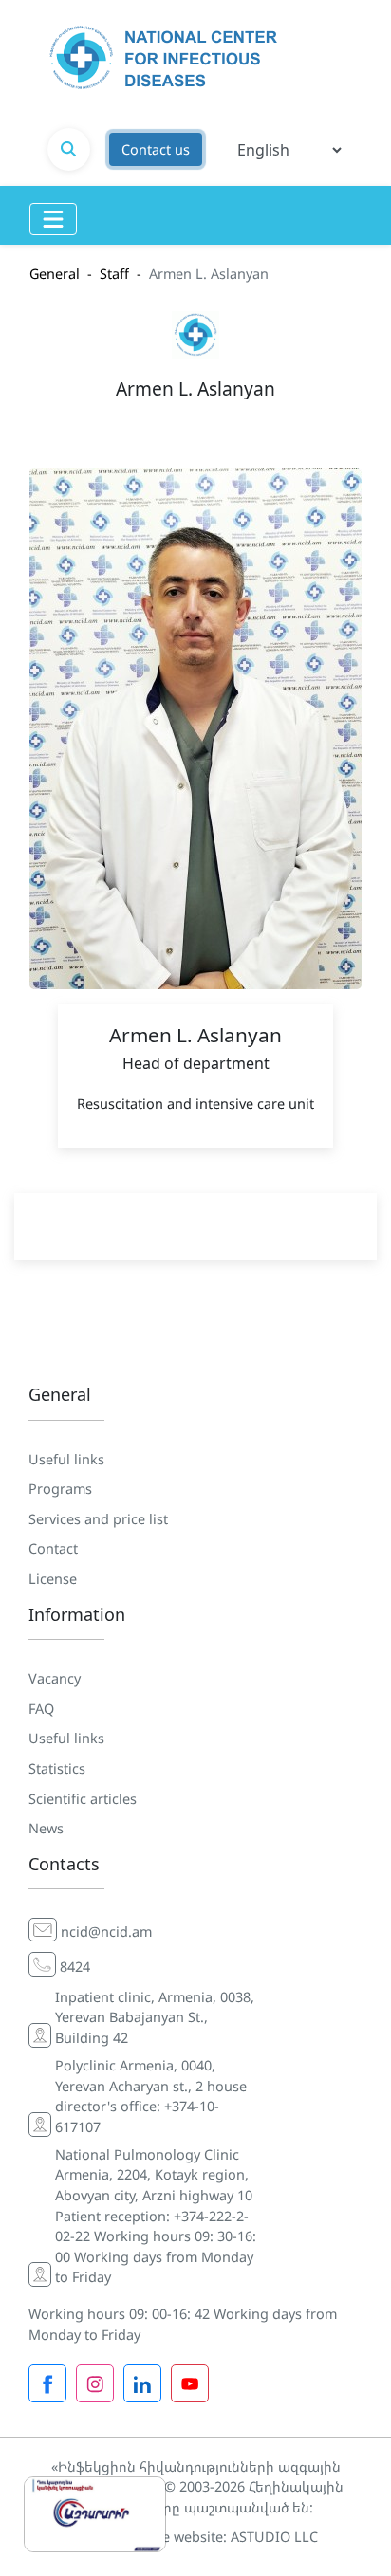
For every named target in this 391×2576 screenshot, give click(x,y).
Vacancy (55, 1678)
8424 (75, 1967)
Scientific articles (83, 1799)
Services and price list (98, 1519)
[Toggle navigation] (53, 219)
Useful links (66, 1459)
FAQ (41, 1709)
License (53, 1579)
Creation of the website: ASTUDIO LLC (195, 2537)
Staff (114, 274)
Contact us (156, 149)
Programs (60, 1489)
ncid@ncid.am (106, 1932)
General (55, 274)
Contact (53, 1548)
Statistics (57, 1768)
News (46, 1828)
